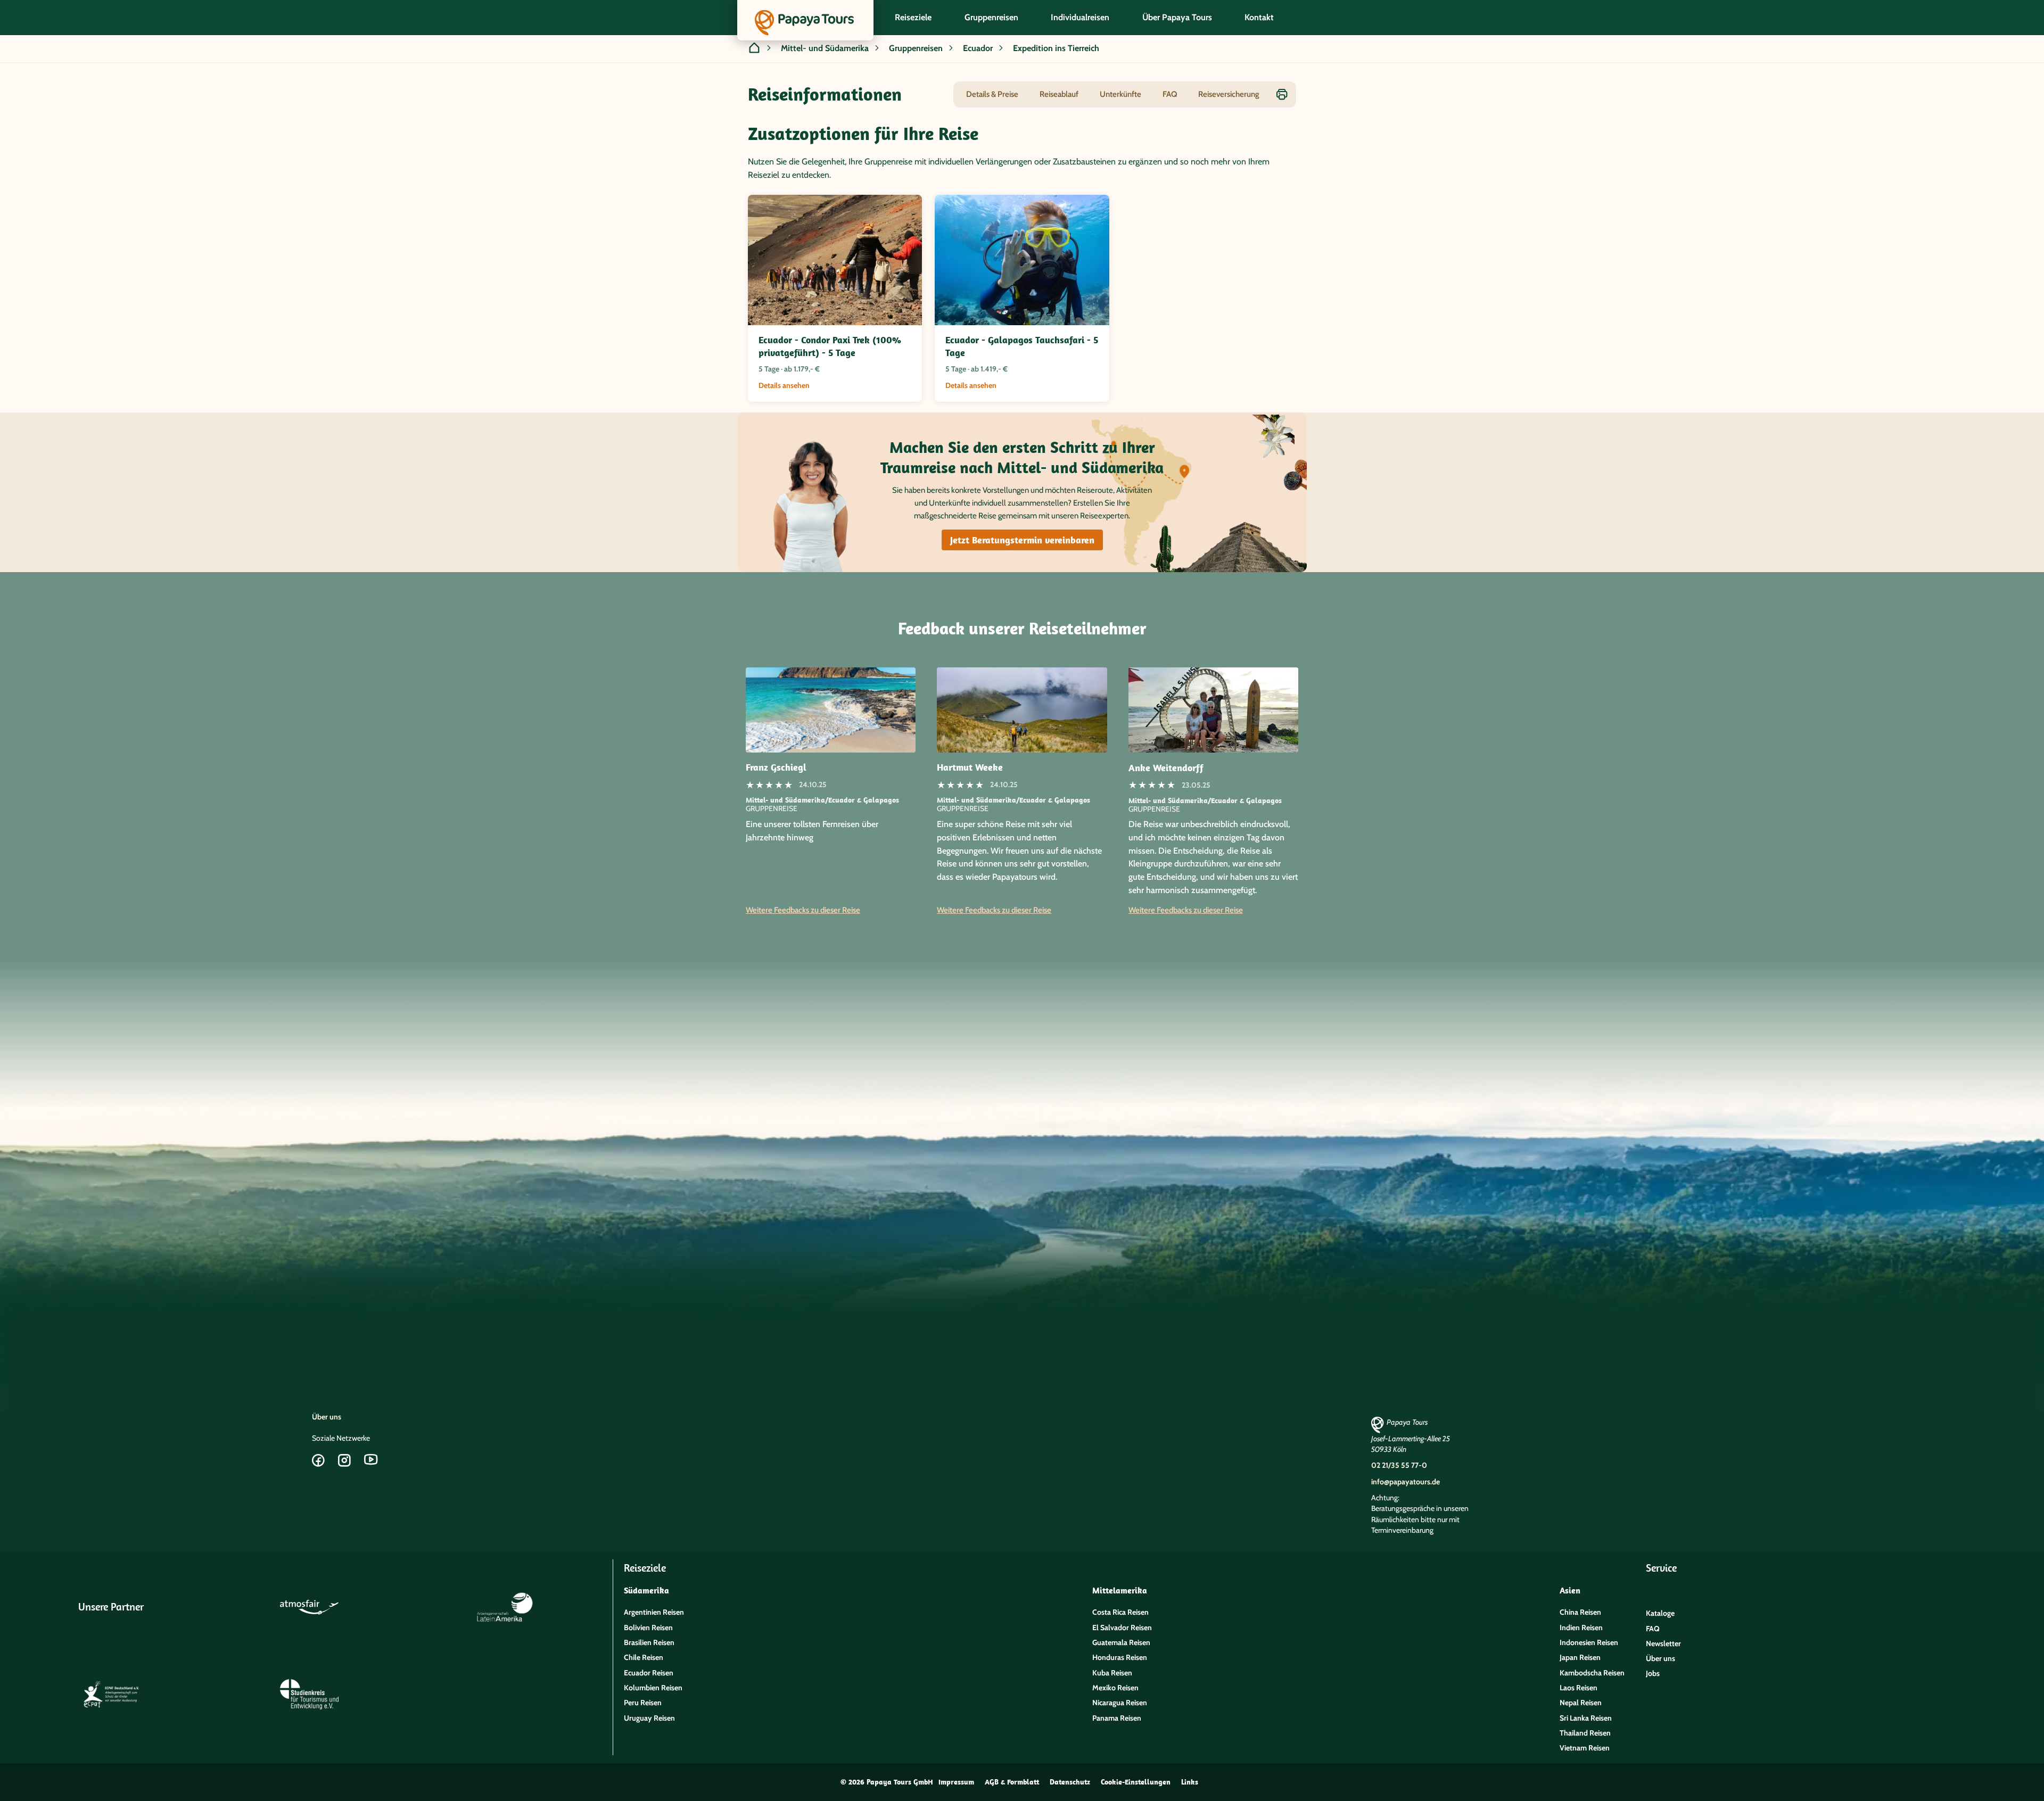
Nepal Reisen (1581, 1703)
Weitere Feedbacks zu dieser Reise (803, 910)
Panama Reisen (1117, 1718)
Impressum (956, 1782)
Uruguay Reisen (649, 1718)
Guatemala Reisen (1121, 1642)
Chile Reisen (644, 1657)
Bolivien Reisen (648, 1627)
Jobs (1653, 1673)
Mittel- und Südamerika (825, 48)
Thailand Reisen (1585, 1733)
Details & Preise (992, 94)
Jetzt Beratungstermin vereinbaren (1022, 540)
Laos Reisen (1579, 1688)
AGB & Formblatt (1012, 1782)
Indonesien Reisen (1589, 1642)
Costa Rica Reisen (1120, 1612)
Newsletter (1663, 1643)
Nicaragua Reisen (1120, 1703)
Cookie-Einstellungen (1136, 1782)
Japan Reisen (1580, 1657)
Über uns (327, 1417)
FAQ (1170, 94)
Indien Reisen (1581, 1627)
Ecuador (978, 48)
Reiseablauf (1059, 94)
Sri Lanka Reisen (1586, 1718)
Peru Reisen (643, 1703)
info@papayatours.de (1406, 1482)
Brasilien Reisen (649, 1642)
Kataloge (1660, 1613)
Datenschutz (1070, 1782)
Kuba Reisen (1112, 1673)
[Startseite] (754, 49)
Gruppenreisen (916, 48)
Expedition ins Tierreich (1056, 48)
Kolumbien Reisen (653, 1688)
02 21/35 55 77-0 (1399, 1465)
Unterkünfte (1120, 94)
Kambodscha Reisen (1592, 1673)
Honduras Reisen (1120, 1657)
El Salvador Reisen (1122, 1627)
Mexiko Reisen (1115, 1688)
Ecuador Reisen (649, 1673)
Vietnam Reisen (1585, 1748)
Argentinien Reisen (654, 1612)
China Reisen (1580, 1612)
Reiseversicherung (1229, 94)
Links (1190, 1782)
